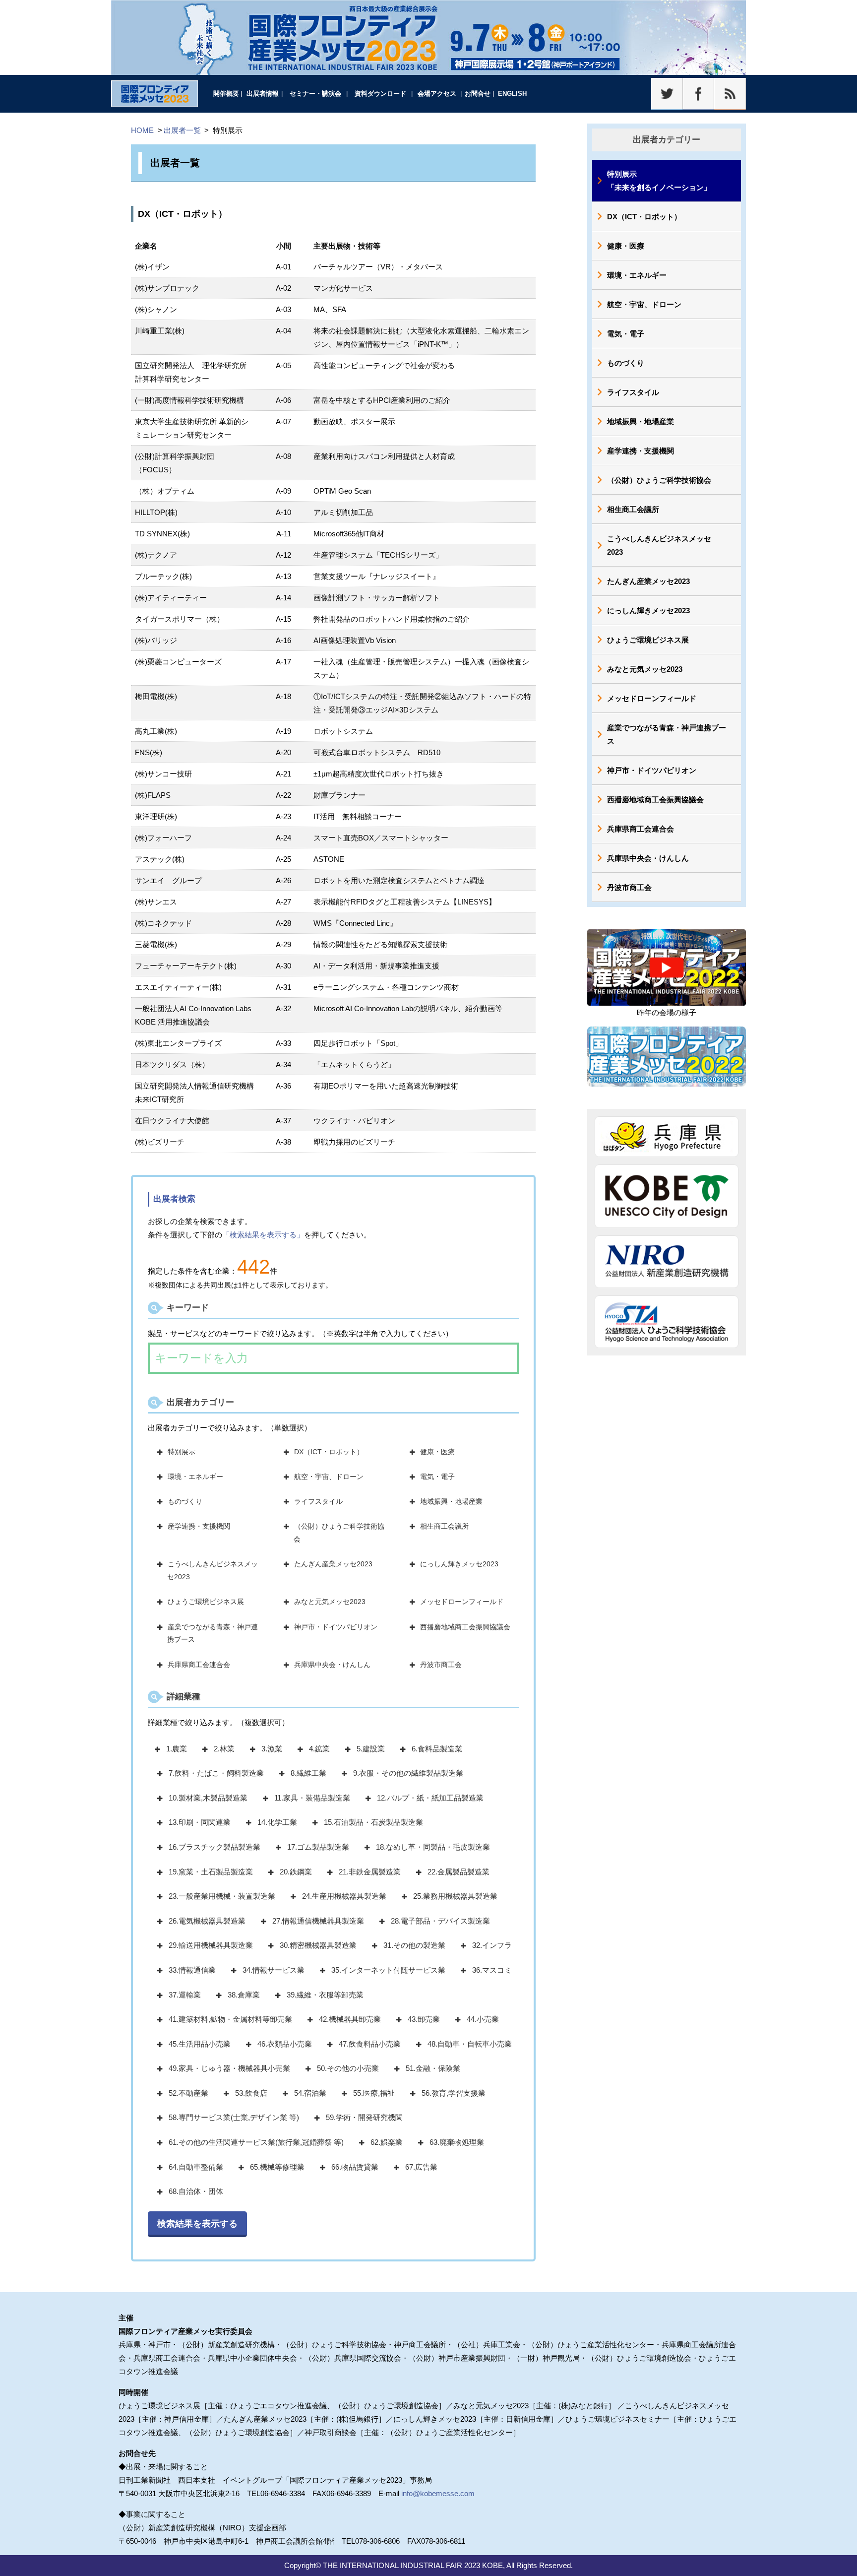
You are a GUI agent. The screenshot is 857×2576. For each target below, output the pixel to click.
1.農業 (177, 1749)
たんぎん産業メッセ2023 (333, 1564)
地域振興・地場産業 (451, 1501)
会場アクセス (437, 94)
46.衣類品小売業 (285, 2044)
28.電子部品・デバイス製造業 (440, 1921)
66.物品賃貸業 (355, 2167)
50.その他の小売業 (348, 2068)
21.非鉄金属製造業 (370, 1872)
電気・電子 (437, 1477)
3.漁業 (272, 1749)
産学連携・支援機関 (199, 1526)
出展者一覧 (182, 130)
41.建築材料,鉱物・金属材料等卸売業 (230, 2019)
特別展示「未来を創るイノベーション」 (659, 181)
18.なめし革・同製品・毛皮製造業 (433, 1847)
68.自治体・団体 (196, 2191)
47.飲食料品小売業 (370, 2044)
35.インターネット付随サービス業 (388, 1970)
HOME (142, 130)
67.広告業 (421, 2167)
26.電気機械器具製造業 (207, 1921)
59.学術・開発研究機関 (364, 2117)
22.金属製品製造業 (459, 1872)
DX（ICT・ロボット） (329, 1452)
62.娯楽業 (387, 2142)
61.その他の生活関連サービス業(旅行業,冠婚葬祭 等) (256, 2142)
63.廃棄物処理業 (457, 2142)
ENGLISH (512, 94)
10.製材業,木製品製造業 (208, 1798)
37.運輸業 (185, 1995)
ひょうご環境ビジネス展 (206, 1602)
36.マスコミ (492, 1970)
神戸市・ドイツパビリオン (336, 1627)
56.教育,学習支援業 (454, 2093)
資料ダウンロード (380, 94)
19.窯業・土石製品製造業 (211, 1872)
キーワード (188, 1307)
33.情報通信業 (192, 1970)
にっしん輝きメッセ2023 (459, 1564)
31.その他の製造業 (414, 1945)
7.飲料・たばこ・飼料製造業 (216, 1773)
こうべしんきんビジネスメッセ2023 (213, 1570)
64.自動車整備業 (196, 2167)
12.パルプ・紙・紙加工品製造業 (430, 1798)
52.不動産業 (188, 2093)
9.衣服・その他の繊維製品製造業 (408, 1773)
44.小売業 (483, 2019)
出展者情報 (263, 94)
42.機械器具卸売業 (350, 2019)
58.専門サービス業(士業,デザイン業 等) (234, 2117)
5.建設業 (371, 1749)
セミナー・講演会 (315, 94)
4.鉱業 (319, 1749)
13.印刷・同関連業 (200, 1822)
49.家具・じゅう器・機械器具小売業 (229, 2068)
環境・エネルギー (195, 1477)
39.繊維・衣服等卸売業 (325, 1995)
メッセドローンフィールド (462, 1602)
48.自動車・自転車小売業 (470, 2044)
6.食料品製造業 (437, 1749)
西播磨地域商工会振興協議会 (465, 1627)
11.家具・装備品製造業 (312, 1798)
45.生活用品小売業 (200, 2044)
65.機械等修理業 (277, 2167)
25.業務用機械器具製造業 (455, 1896)
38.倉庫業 (244, 1995)
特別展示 (182, 1452)
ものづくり (185, 1501)
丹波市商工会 (441, 1665)
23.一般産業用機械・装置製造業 (222, 1896)
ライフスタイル (318, 1501)
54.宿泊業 (310, 2093)
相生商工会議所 (444, 1526)
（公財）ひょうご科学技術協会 (339, 1533)
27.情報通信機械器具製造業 (318, 1921)
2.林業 (224, 1749)
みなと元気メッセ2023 (330, 1602)
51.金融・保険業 (433, 2068)
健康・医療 (437, 1452)
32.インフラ (492, 1945)
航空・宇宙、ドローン (329, 1477)
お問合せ (478, 94)
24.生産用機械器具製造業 (344, 1896)
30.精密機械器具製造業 (318, 1945)
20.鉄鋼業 (296, 1872)
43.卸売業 (424, 2019)
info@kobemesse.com (438, 2493)
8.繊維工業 (308, 1773)
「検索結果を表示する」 (263, 1235)
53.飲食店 (251, 2093)
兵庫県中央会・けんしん (332, 1665)
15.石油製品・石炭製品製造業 (373, 1822)
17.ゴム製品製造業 (318, 1847)
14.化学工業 (277, 1822)
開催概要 (226, 94)
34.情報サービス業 (274, 1970)
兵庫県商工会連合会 (199, 1665)
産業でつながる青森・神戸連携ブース (213, 1633)
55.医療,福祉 (374, 2093)
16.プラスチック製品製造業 (214, 1847)
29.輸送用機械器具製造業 (211, 1945)
